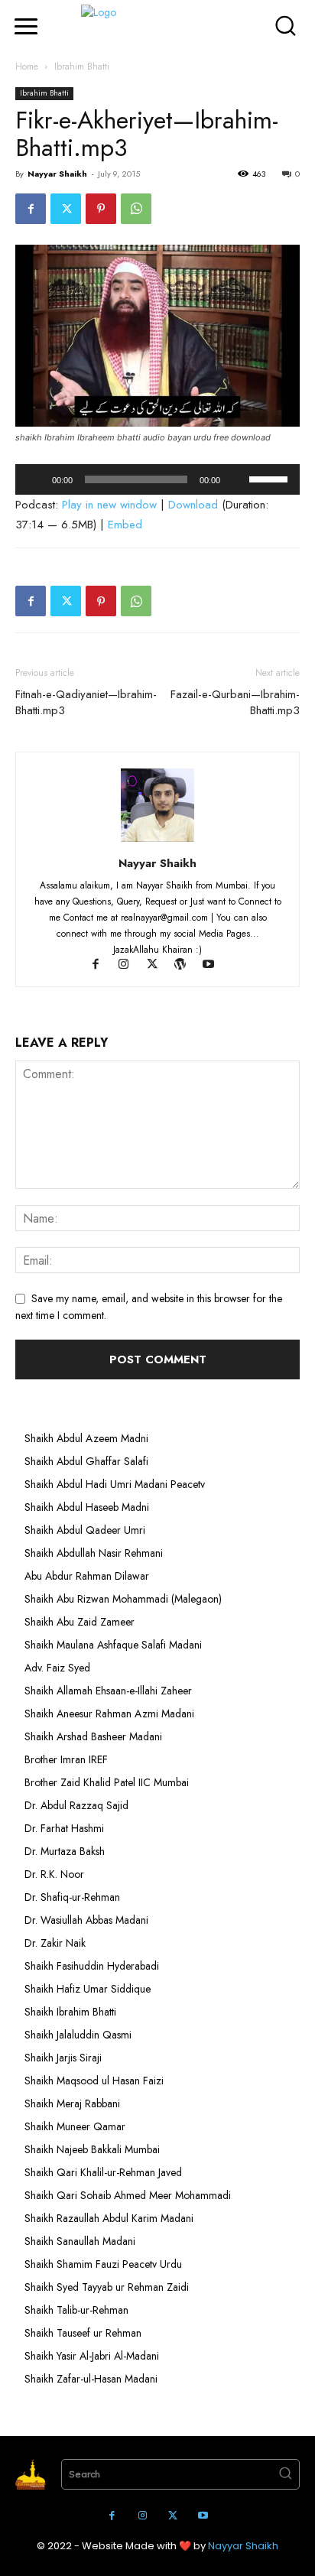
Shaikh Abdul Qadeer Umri (85, 1530)
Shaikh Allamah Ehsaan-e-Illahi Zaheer (108, 1691)
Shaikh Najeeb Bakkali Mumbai (94, 2149)
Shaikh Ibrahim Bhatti (70, 2012)
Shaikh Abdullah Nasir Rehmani (94, 1553)
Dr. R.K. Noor (54, 1874)
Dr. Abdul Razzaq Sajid (76, 1805)
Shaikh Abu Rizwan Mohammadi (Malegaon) (123, 1599)
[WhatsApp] (136, 209)
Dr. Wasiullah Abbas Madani (86, 1920)
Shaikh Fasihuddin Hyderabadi (92, 1966)
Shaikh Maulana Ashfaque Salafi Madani (113, 1645)
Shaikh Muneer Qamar (75, 2126)
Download (193, 505)
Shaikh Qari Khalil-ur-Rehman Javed (103, 2172)
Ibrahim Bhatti (82, 67)
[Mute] (237, 479)
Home (27, 67)
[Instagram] (131, 966)
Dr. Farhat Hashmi (64, 1828)
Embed (125, 525)
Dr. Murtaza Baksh (65, 1851)
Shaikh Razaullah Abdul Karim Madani (109, 2218)
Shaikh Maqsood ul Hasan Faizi (94, 2081)
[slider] (271, 478)
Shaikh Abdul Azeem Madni (86, 1438)
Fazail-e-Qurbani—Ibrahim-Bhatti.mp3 (235, 703)
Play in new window (109, 505)
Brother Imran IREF (66, 1759)
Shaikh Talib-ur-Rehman (76, 2310)
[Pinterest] (101, 209)
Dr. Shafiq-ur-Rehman (72, 1897)
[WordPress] (188, 966)
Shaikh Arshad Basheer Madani (93, 1736)
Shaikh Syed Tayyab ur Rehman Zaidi (107, 2287)
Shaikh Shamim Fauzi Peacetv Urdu (103, 2264)
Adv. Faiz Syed (57, 1668)
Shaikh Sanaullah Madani (80, 2241)
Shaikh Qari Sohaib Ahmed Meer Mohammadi (128, 2195)
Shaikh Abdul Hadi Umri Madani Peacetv (115, 1484)
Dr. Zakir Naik (55, 1943)
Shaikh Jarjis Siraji (63, 2058)
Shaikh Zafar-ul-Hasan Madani (91, 2379)
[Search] (285, 2474)
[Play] (35, 479)
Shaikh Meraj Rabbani (72, 2103)
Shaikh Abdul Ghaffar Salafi (86, 1461)
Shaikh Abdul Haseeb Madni (87, 1507)
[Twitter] (66, 209)
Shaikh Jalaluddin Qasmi (78, 2035)
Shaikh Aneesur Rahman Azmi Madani (109, 1714)
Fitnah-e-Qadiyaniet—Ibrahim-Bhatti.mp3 (86, 703)
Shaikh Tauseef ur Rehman (83, 2333)
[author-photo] (157, 842)
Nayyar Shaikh (57, 174)
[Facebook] (31, 209)
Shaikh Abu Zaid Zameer (80, 1622)
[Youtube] (214, 966)
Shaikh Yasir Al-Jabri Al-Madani (92, 2356)
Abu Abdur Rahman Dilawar (87, 1576)
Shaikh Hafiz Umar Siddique (88, 1989)
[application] (157, 479)
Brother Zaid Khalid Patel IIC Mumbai (107, 1782)
